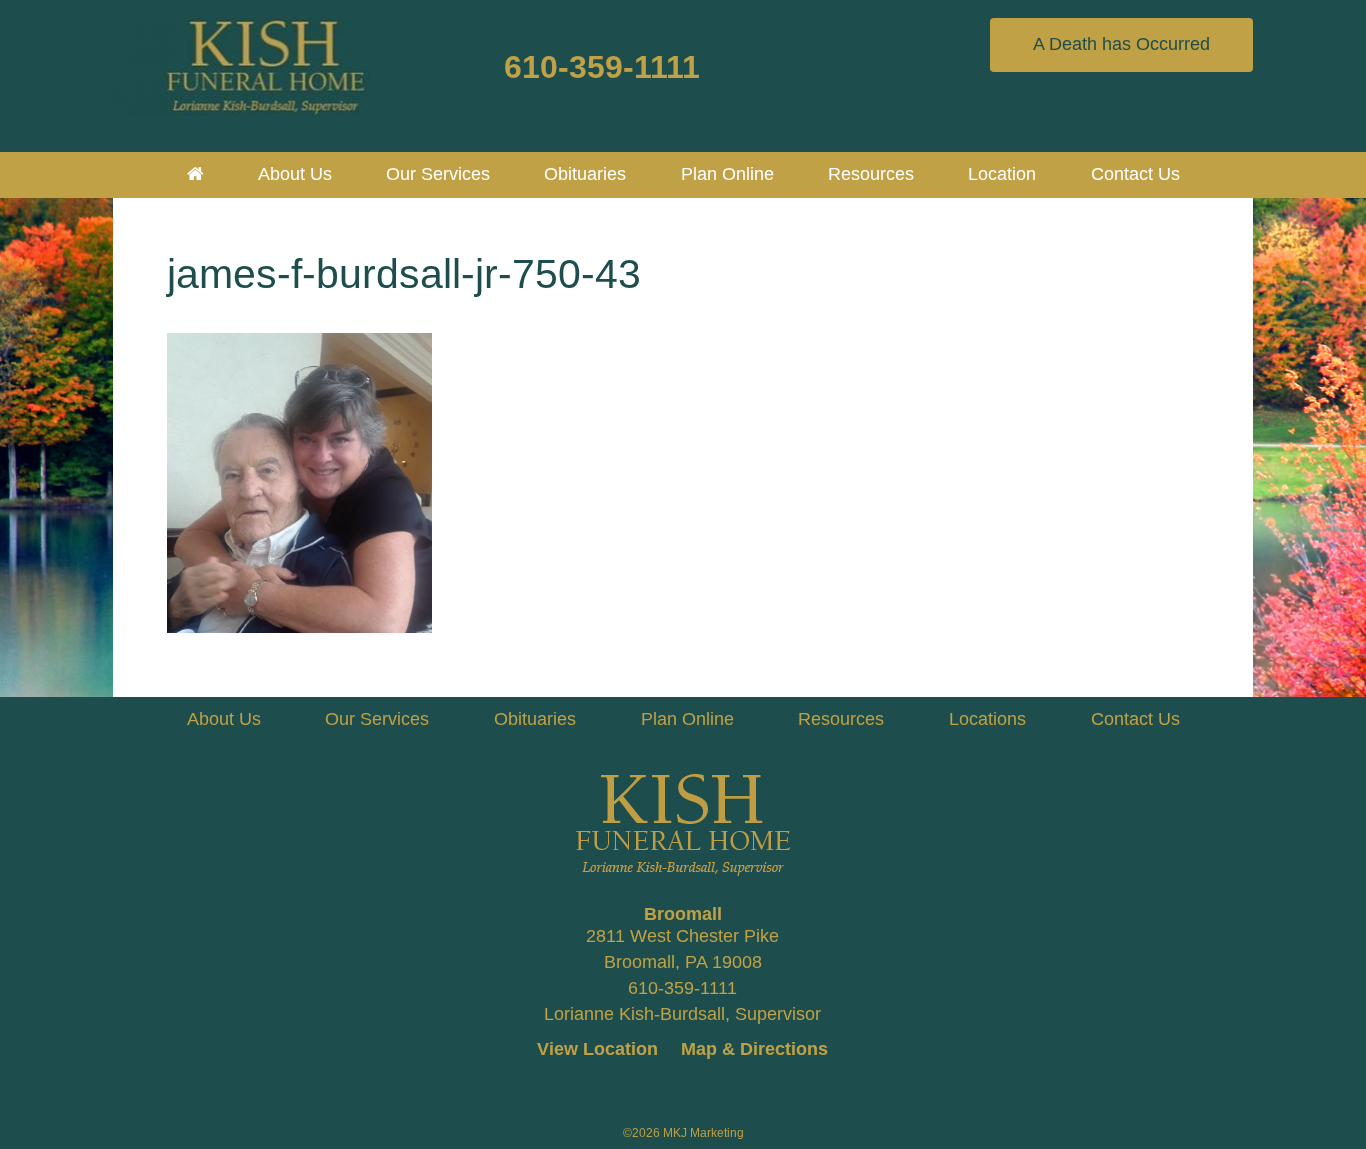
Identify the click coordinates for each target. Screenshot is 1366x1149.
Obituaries (585, 174)
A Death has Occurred (1121, 44)
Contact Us (1135, 174)
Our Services (377, 719)
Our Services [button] (438, 174)
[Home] (195, 174)
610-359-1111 (602, 67)
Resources (841, 719)
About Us (295, 174)
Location (1002, 174)
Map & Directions (754, 1049)
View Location (597, 1049)
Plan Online (727, 174)
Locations (987, 719)
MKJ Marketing (703, 1133)
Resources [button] (871, 174)
